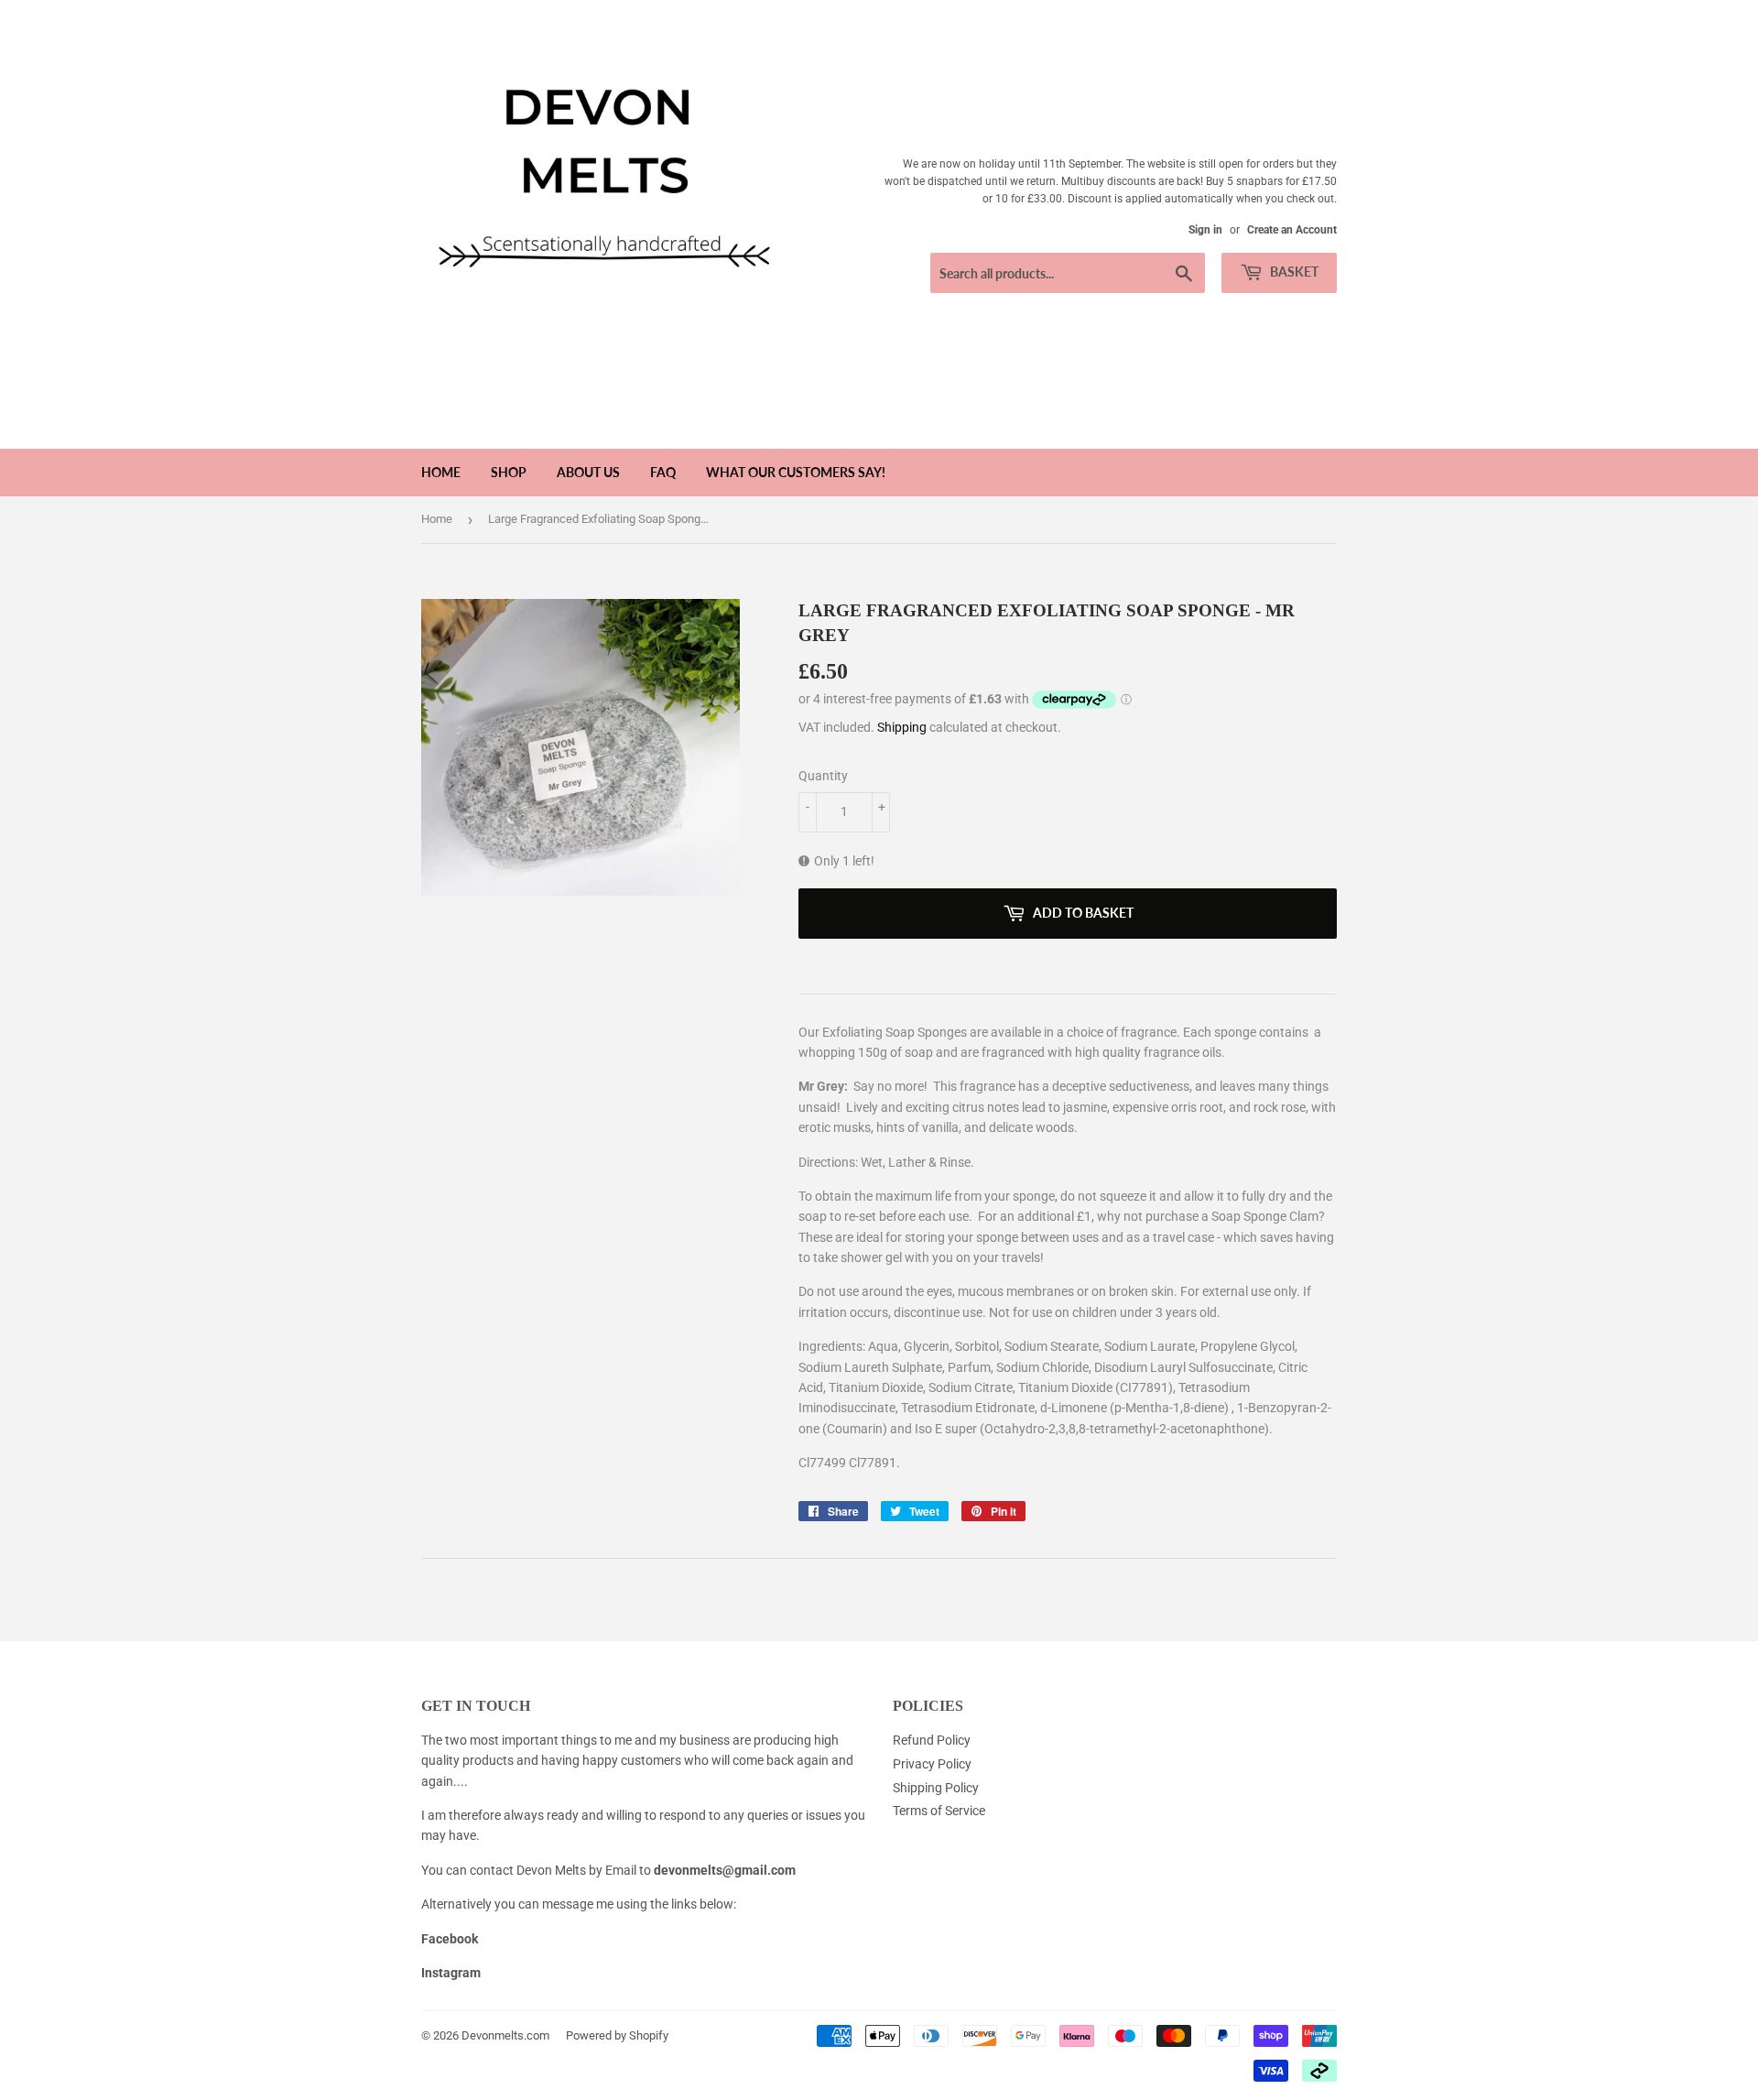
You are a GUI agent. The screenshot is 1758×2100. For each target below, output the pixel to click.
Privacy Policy (932, 1764)
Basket (1293, 272)
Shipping (902, 727)
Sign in (1205, 230)
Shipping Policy (936, 1788)
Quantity (823, 776)
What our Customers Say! (796, 472)
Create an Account (1292, 230)
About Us (588, 472)
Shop (509, 472)
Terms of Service (939, 1811)
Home (441, 472)
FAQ (663, 472)
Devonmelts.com (505, 2035)
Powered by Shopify (617, 2035)
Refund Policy (932, 1740)
